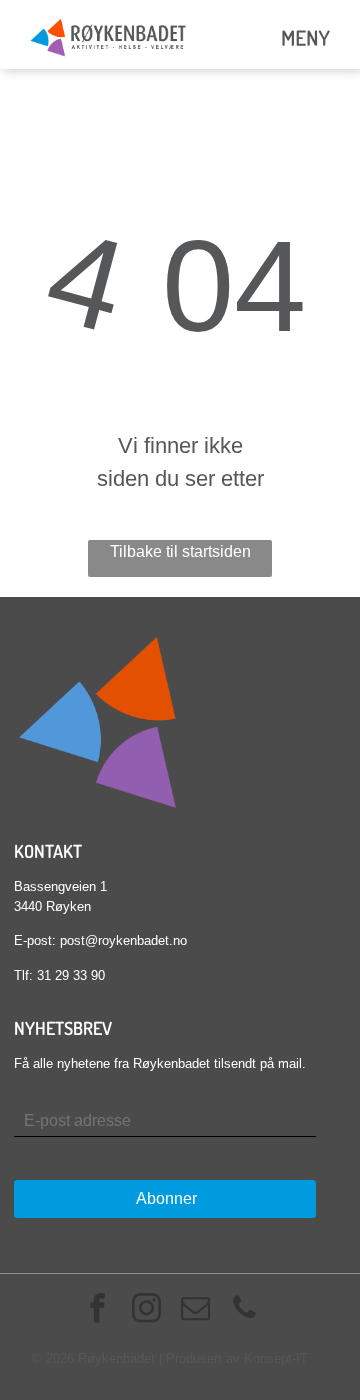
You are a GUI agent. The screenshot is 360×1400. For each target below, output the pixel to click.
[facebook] (98, 1310)
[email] (196, 1310)
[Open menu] (306, 38)
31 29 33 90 (71, 975)
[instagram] (147, 1310)
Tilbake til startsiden (180, 551)
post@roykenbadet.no (123, 940)
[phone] (245, 1310)
